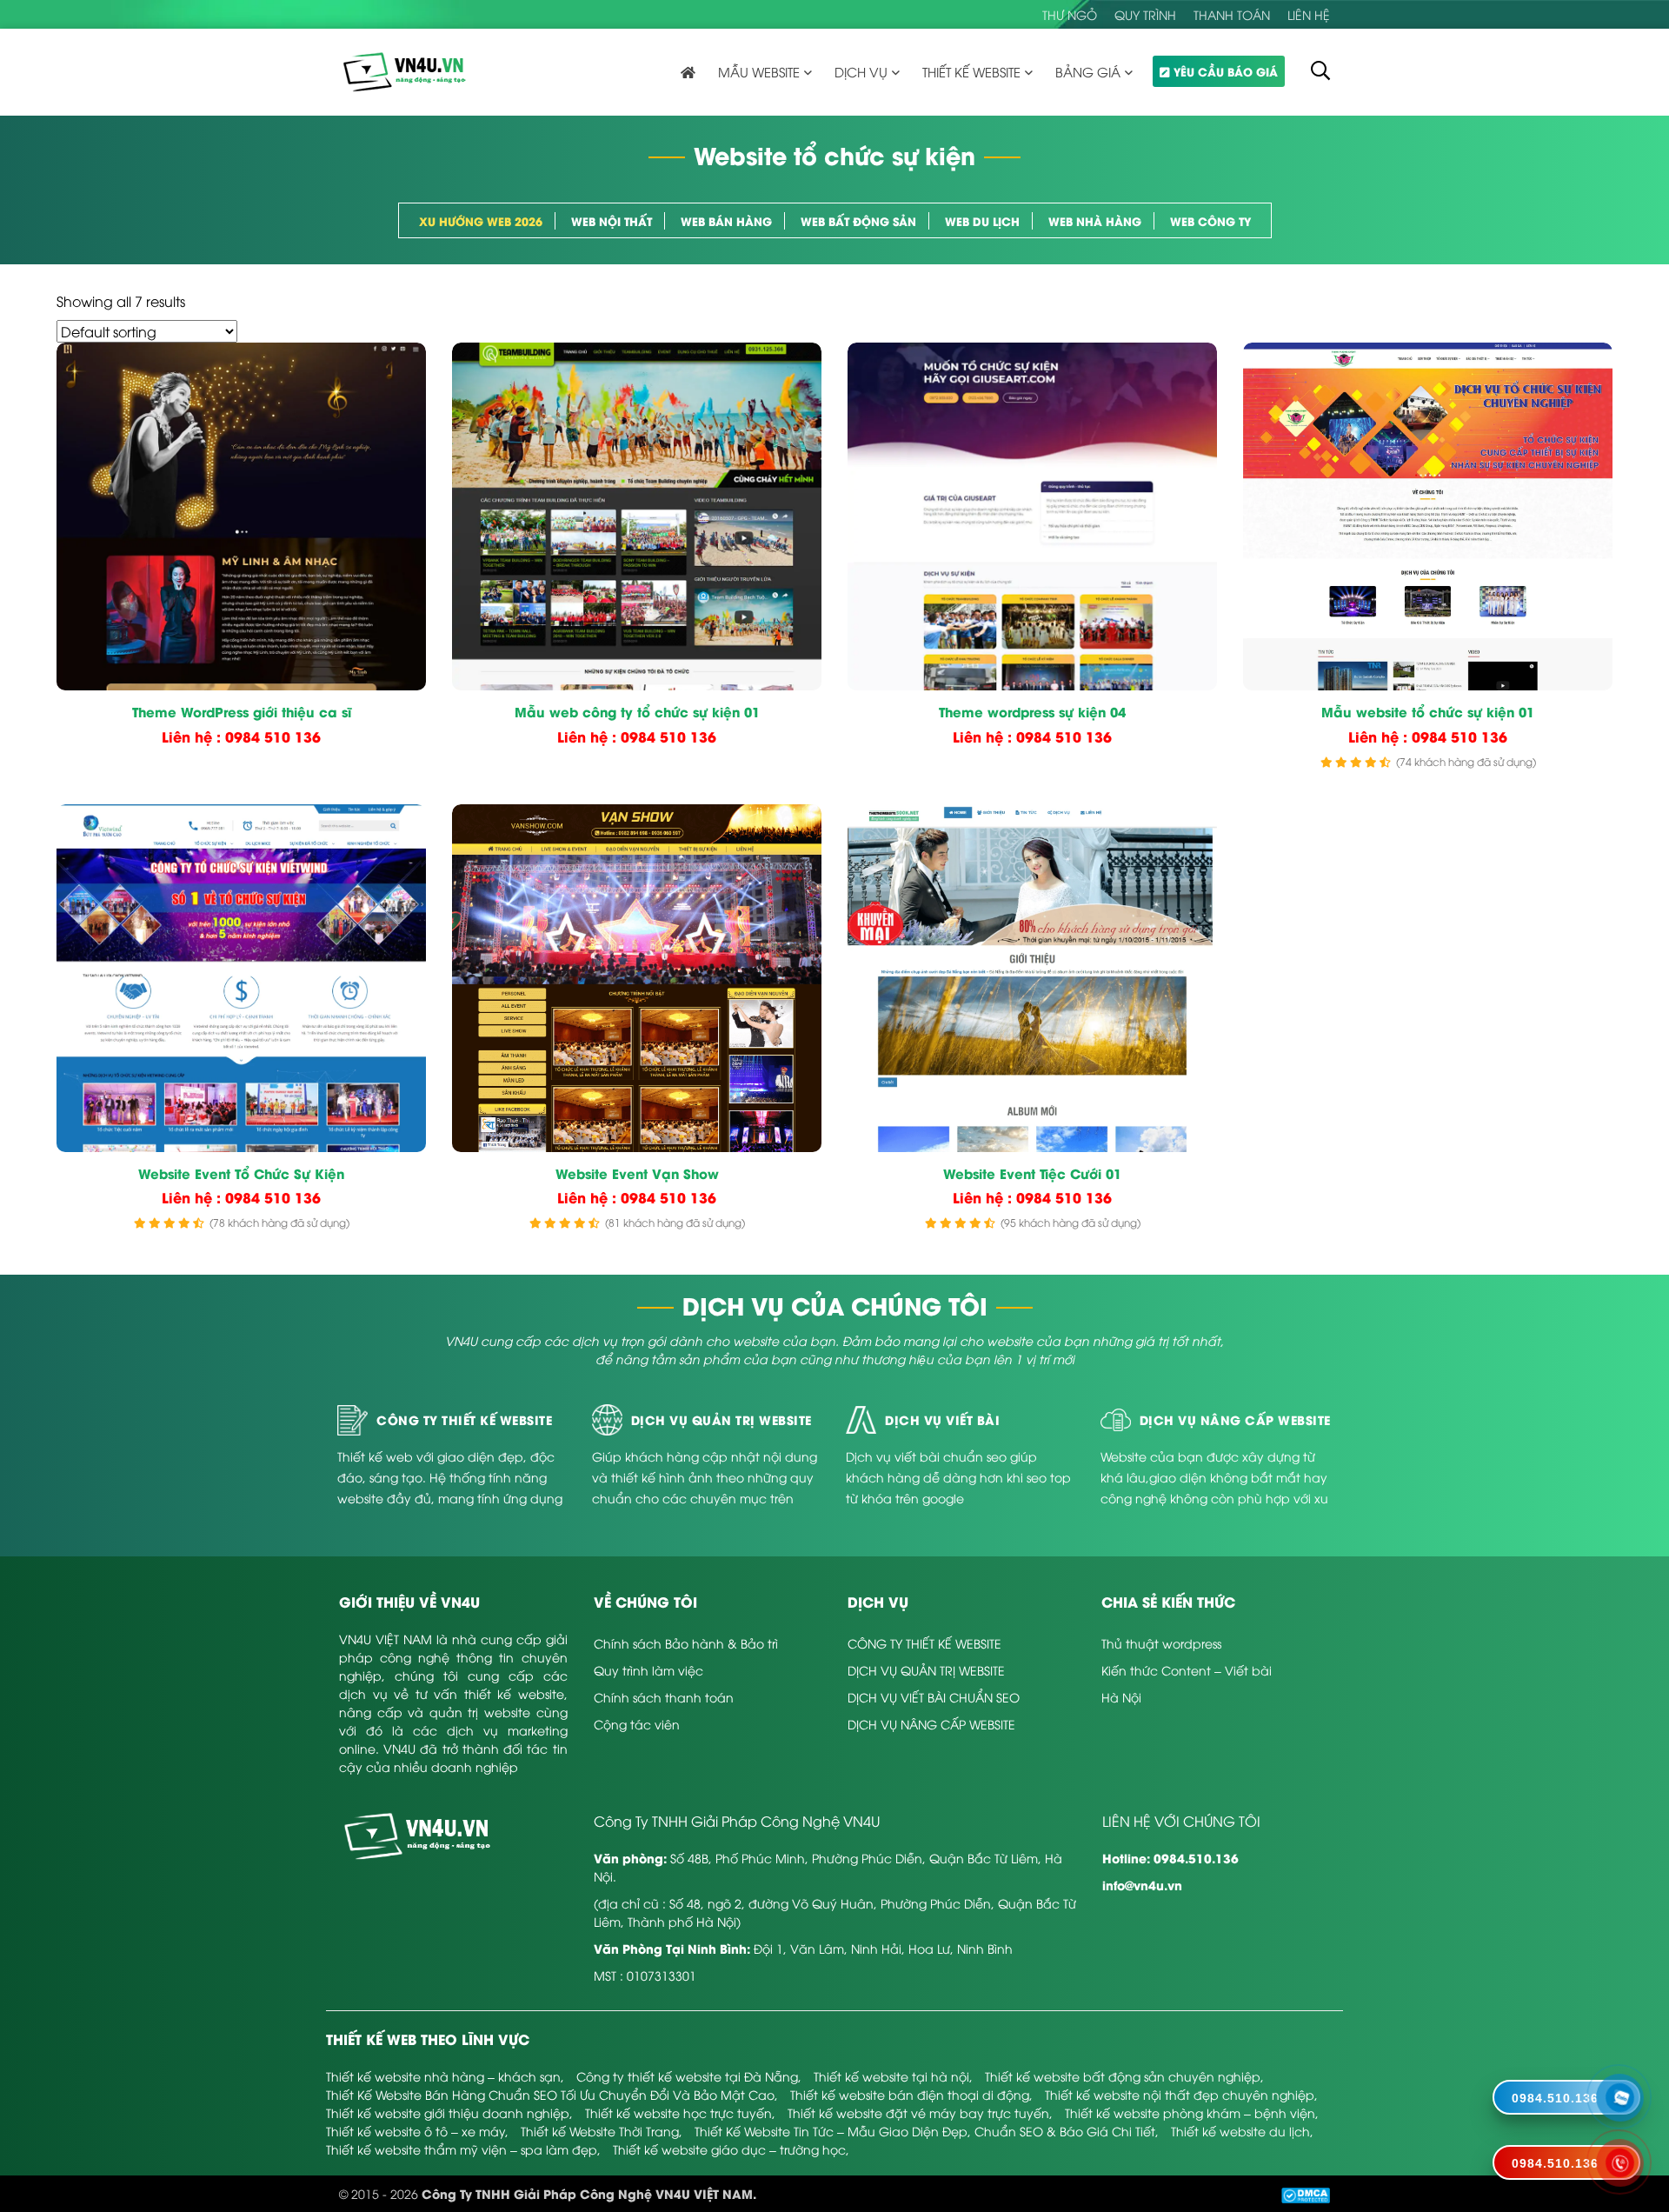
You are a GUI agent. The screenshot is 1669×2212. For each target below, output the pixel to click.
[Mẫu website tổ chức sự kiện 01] (1428, 516)
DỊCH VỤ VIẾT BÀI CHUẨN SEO (934, 1697)
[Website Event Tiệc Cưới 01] (1032, 978)
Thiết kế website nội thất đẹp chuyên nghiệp (1180, 2094)
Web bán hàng (726, 220)
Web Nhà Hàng (1095, 220)
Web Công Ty (1210, 220)
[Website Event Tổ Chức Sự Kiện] (241, 978)
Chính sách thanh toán (664, 1697)
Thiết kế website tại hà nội (891, 2076)
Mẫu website (759, 71)
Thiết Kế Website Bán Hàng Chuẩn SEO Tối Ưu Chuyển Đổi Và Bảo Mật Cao (550, 2094)
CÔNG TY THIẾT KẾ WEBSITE (924, 1643)
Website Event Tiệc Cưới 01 (1032, 1174)
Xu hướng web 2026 (481, 220)
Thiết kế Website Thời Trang (600, 2131)
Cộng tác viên (637, 1724)
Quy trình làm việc (648, 1670)
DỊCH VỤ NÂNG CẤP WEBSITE (931, 1724)
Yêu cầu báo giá (1226, 71)
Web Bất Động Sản (858, 220)
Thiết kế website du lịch (1240, 2131)
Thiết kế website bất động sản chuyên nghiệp (1123, 2076)
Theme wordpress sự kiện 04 (1032, 712)
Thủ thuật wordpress (1161, 1643)
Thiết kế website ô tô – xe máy (416, 2131)
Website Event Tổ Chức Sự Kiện (241, 1174)
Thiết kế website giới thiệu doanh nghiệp (448, 2112)
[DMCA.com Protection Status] (1306, 2193)
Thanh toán (1232, 14)
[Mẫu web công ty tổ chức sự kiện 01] (637, 516)
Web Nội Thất (612, 220)
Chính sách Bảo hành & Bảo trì (686, 1643)
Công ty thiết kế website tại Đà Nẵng (687, 2076)
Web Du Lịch (982, 220)
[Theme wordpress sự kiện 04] (1032, 516)
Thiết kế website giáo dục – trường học (729, 2149)
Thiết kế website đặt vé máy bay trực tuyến (918, 2112)
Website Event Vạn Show (637, 1174)
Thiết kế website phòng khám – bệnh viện (1190, 2112)
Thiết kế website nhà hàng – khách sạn (443, 2076)
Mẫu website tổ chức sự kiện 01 (1428, 712)
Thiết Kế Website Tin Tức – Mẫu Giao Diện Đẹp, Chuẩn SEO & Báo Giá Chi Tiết (925, 2131)
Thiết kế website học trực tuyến (678, 2112)
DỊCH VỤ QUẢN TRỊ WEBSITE (926, 1670)
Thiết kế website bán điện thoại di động (910, 2094)
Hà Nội (1121, 1697)
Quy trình (1145, 14)
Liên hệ (1309, 14)
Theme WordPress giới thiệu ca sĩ (242, 712)
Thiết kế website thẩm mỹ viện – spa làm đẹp (462, 2149)
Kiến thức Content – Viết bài (1187, 1670)
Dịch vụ (861, 71)
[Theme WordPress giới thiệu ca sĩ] (241, 516)
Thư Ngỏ (1070, 14)
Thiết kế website (971, 71)
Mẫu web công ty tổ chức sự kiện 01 (637, 712)
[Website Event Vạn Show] (637, 978)
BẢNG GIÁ (1088, 71)
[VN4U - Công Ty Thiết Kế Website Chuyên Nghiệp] (404, 70)
